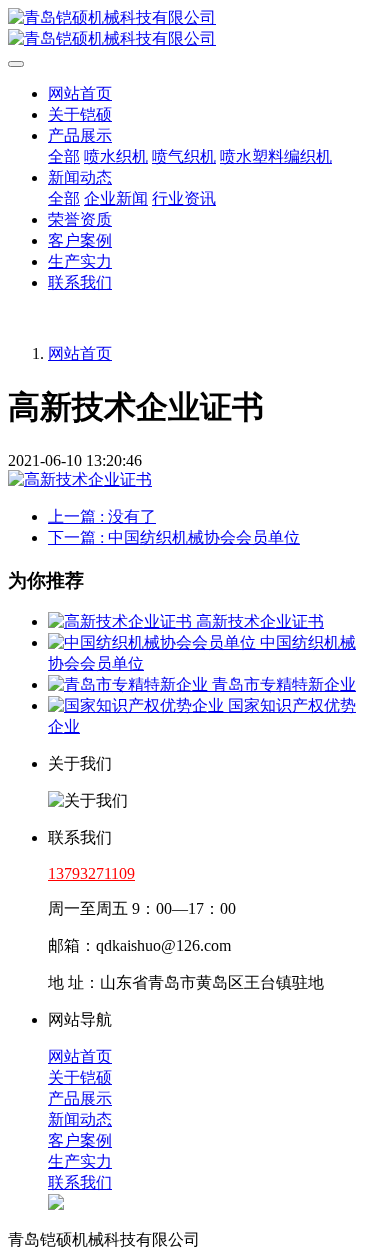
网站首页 (80, 93)
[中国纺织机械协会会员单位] (154, 642)
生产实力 (80, 261)
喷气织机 (184, 156)
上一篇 (102, 516)
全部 (64, 156)
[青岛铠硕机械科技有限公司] (187, 29)
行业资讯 (184, 198)
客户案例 (80, 240)
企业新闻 (116, 198)
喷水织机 (116, 156)
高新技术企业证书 (260, 621)
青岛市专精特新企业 (284, 684)
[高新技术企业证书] (122, 621)
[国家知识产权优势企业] (138, 705)
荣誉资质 (80, 219)
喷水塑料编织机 (276, 156)
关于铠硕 (80, 114)
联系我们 (80, 282)
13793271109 (91, 873)
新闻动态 (80, 177)
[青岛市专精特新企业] (130, 684)
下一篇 (174, 537)
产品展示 (80, 135)
